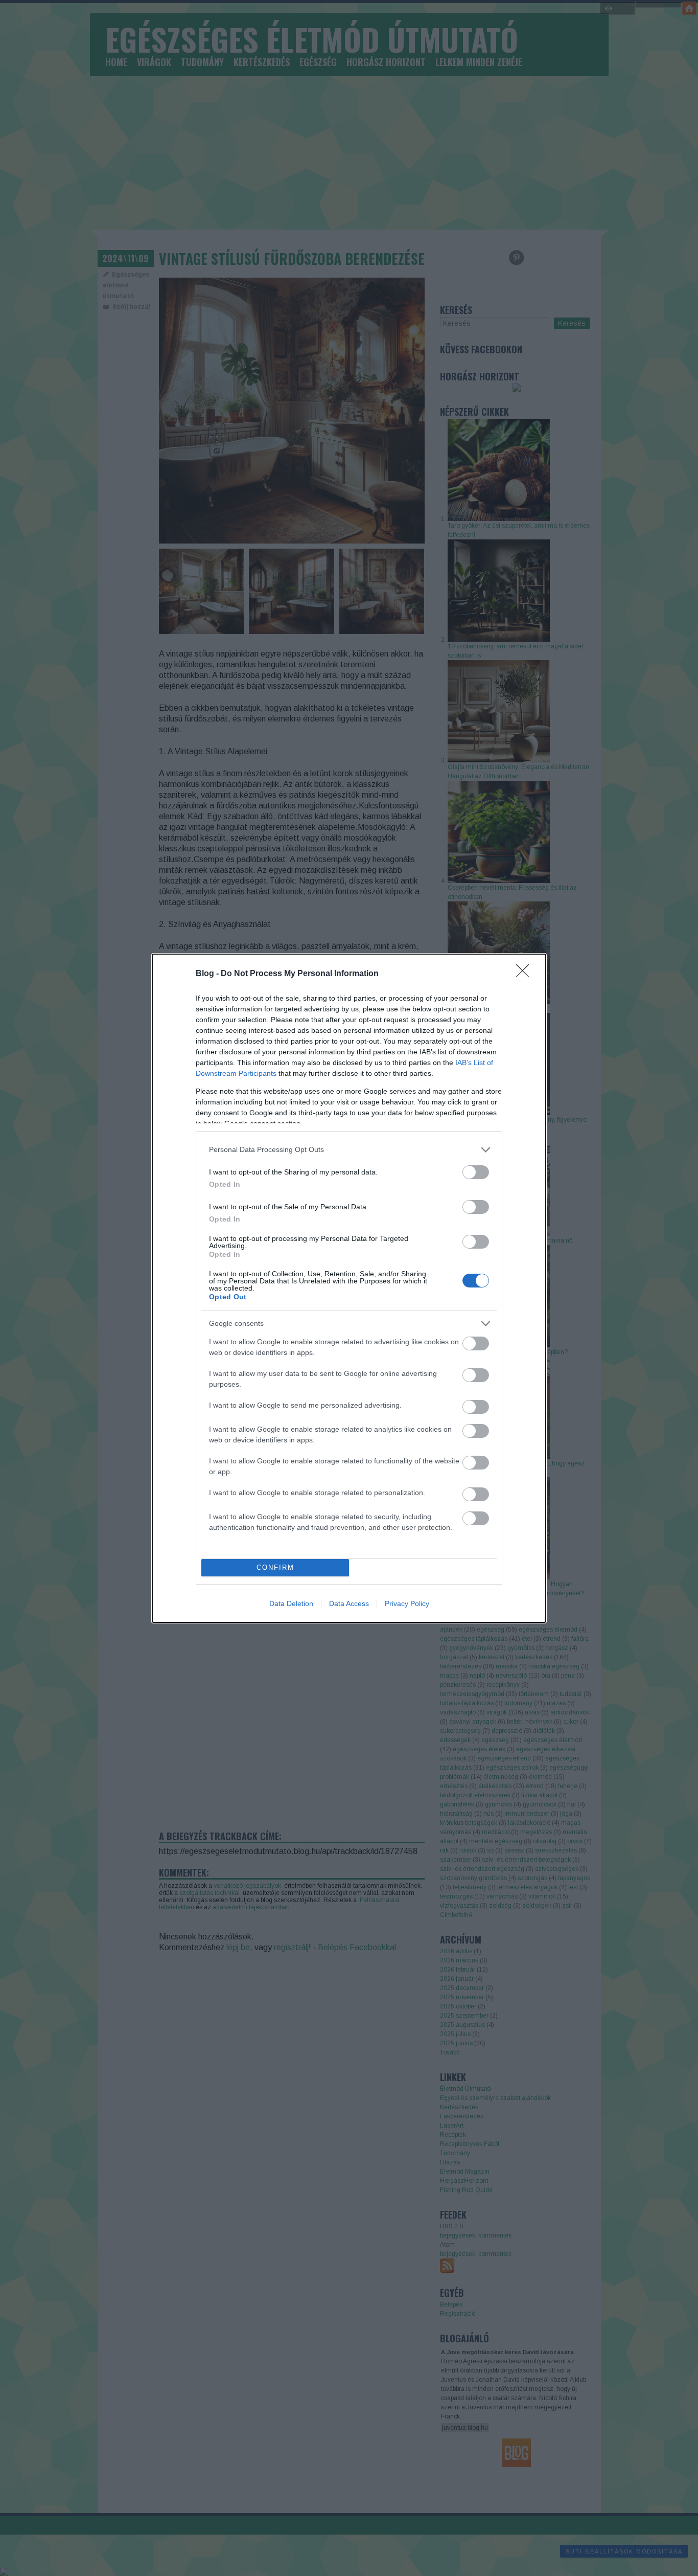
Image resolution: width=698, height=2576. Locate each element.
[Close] (526, 974)
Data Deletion (291, 1603)
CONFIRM (275, 1567)
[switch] (476, 1172)
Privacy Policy (407, 1603)
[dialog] (349, 1288)
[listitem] (349, 1150)
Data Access (349, 1603)
